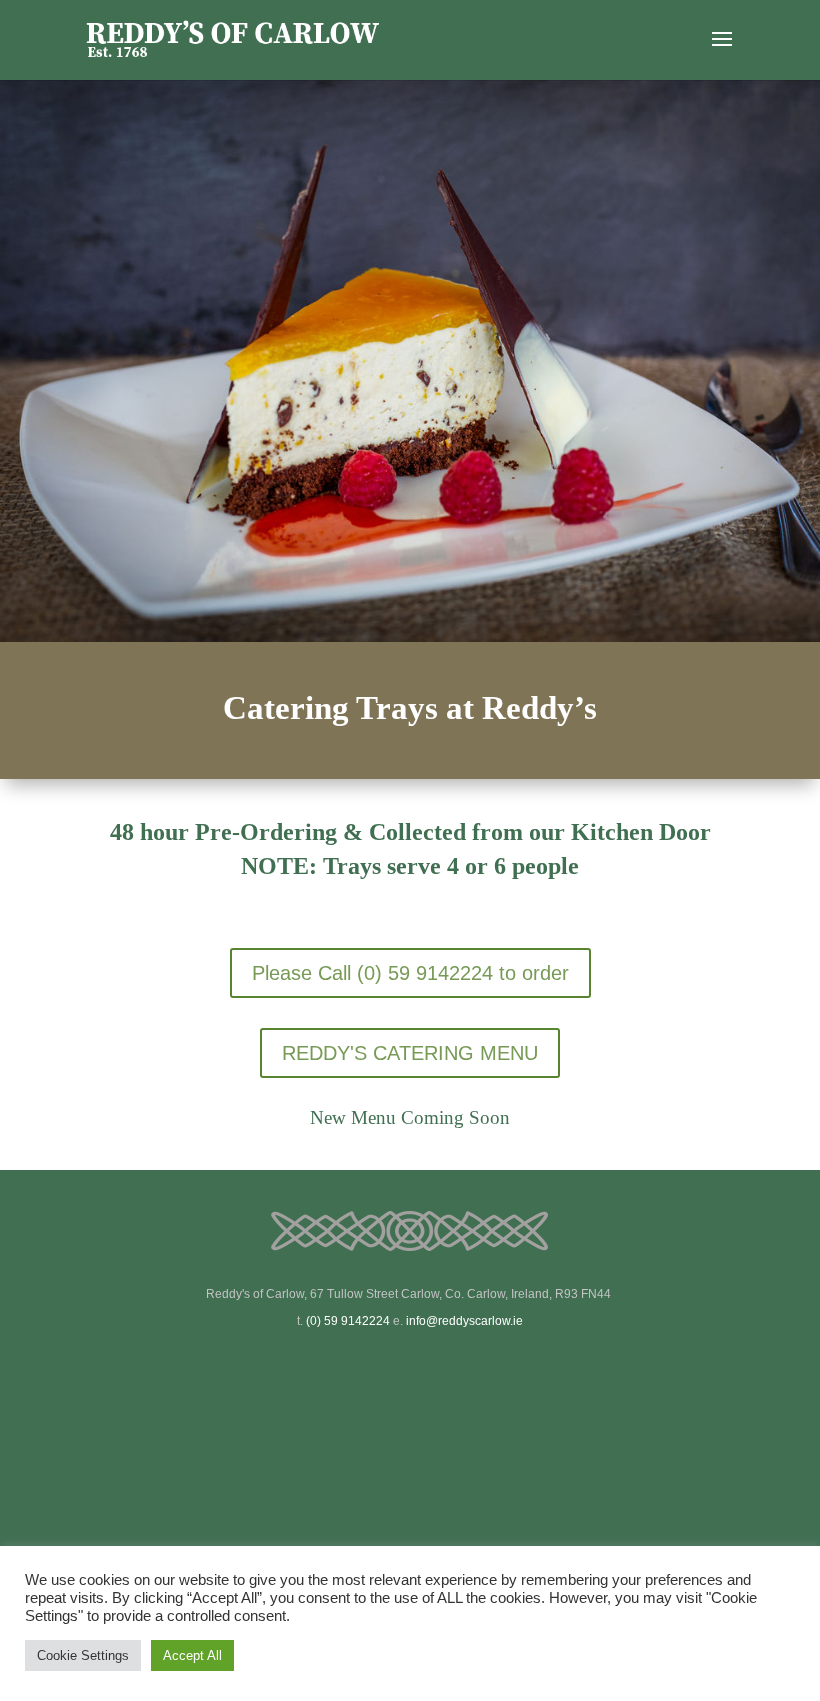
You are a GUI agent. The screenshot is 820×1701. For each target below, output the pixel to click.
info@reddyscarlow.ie (464, 1321)
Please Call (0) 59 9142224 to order (410, 973)
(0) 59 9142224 (348, 1321)
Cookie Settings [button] (83, 1655)
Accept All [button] (192, 1655)
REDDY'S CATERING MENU (410, 1053)
